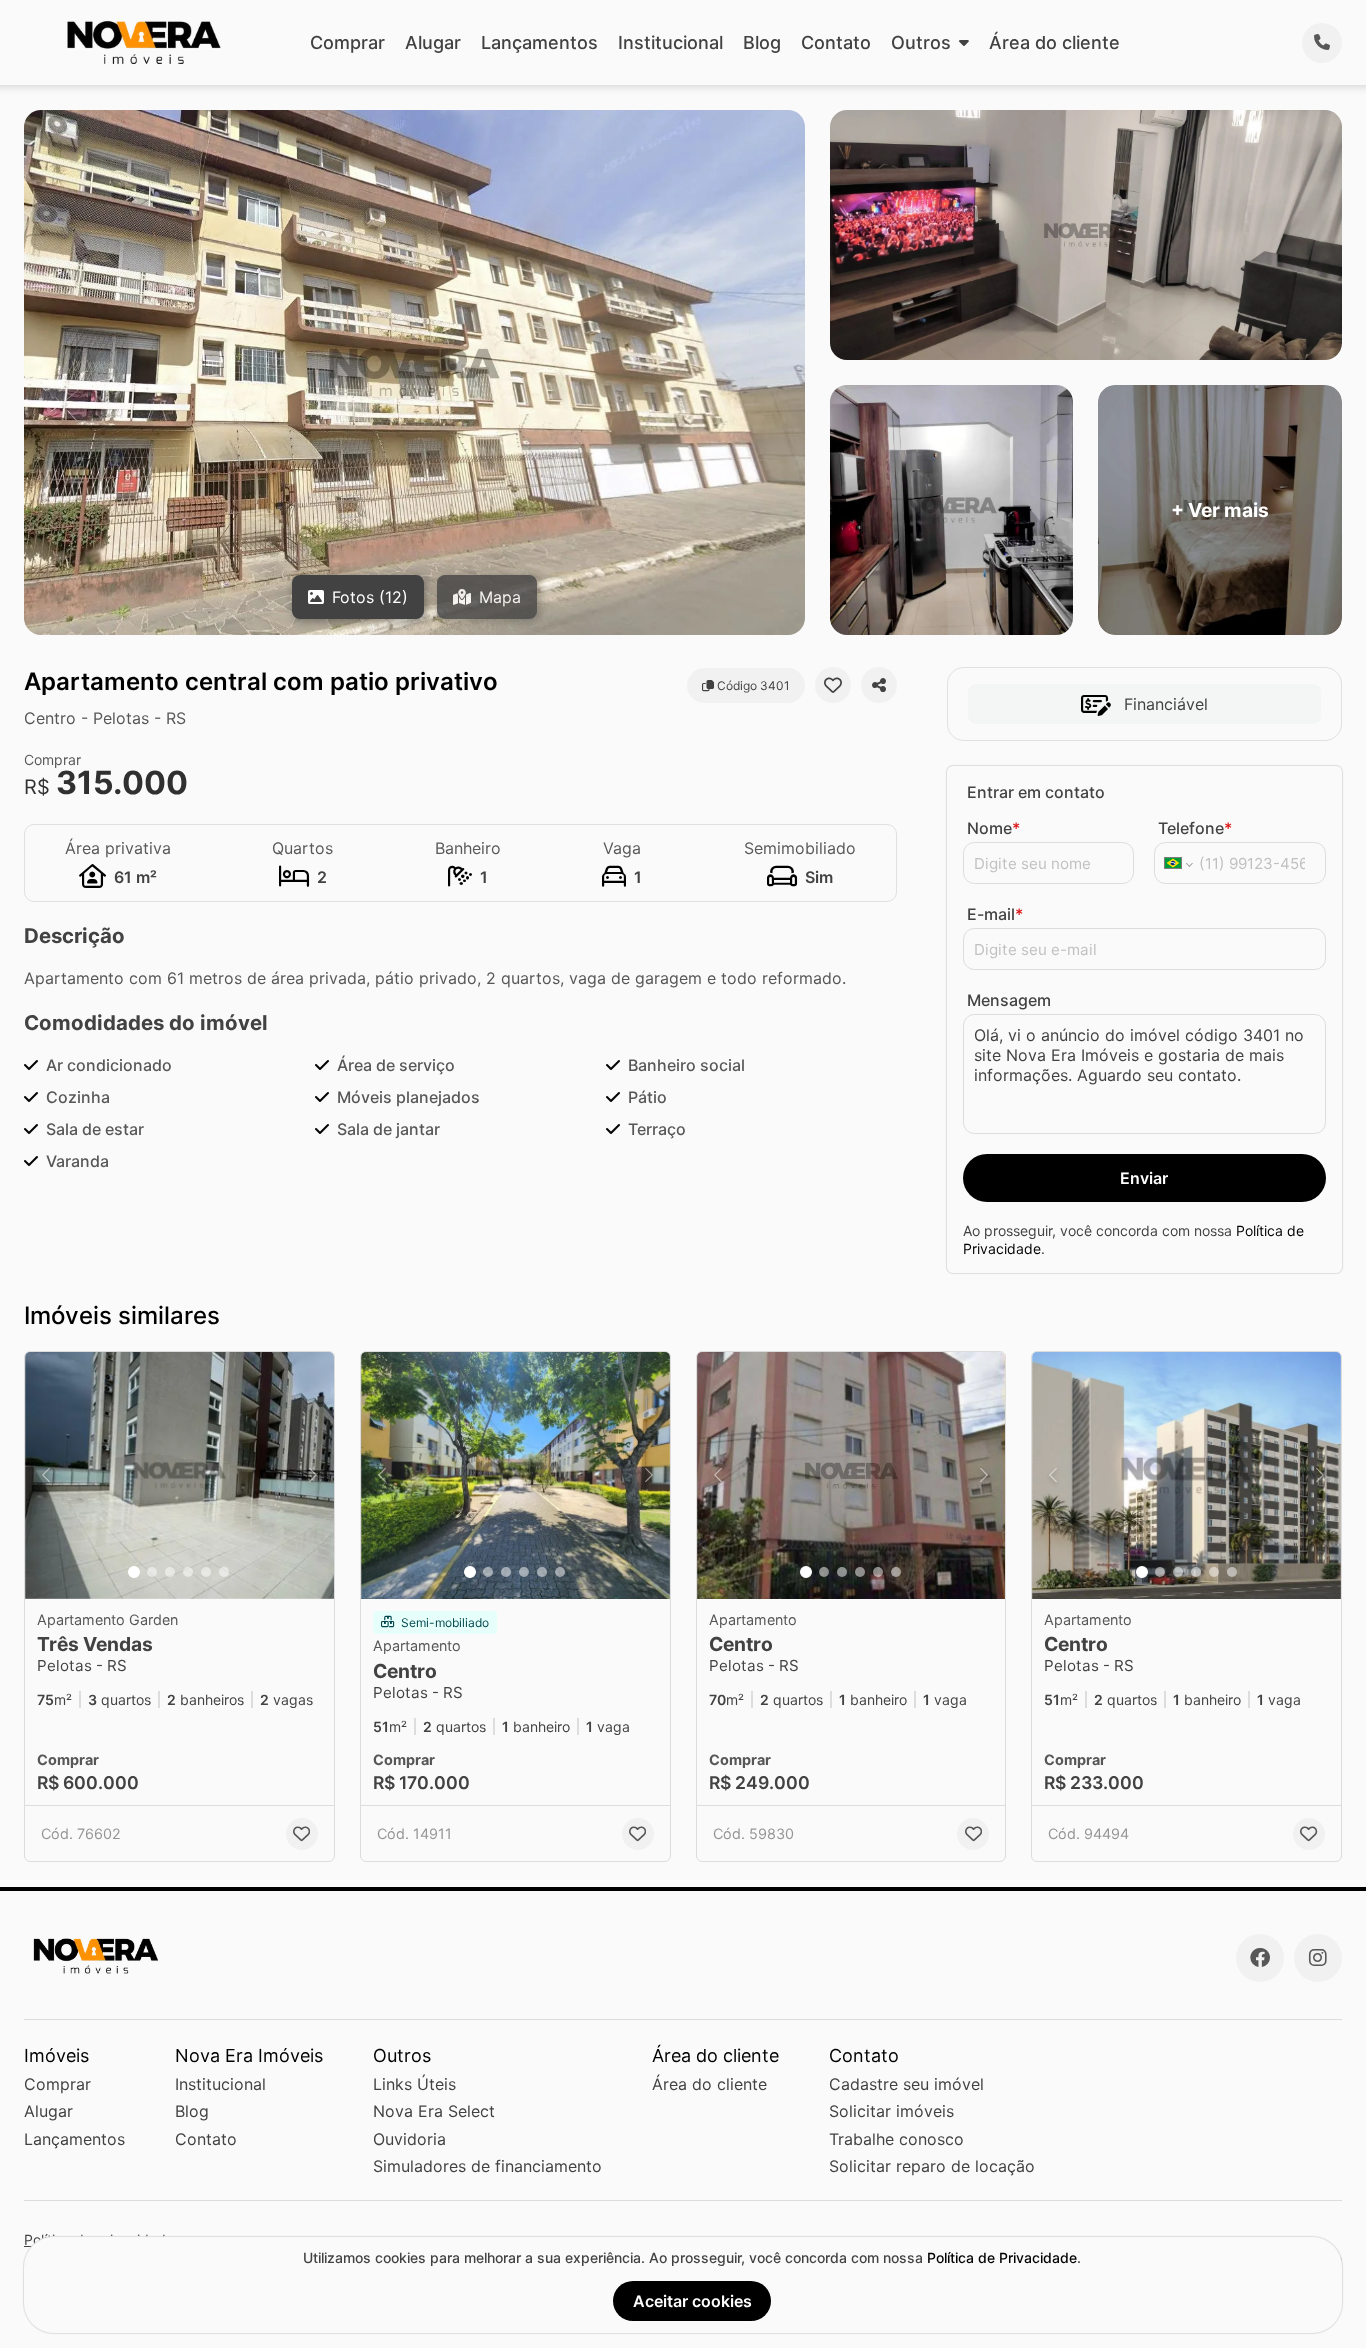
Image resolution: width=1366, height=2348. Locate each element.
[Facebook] (1260, 1958)
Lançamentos (539, 42)
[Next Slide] (313, 1475)
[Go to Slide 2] (152, 1572)
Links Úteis (414, 2084)
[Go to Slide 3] (170, 1572)
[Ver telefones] (1322, 43)
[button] (179, 1475)
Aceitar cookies (692, 2301)
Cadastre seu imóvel (906, 2084)
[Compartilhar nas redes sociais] (879, 685)
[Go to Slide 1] (134, 1572)
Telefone (1195, 828)
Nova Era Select (434, 2111)
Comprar (347, 42)
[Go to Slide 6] (224, 1572)
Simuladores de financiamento (487, 2166)
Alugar (433, 42)
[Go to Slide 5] (206, 1572)
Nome (993, 828)
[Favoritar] (833, 685)
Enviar (1144, 1178)
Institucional (670, 42)
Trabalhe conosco (896, 2139)
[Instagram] (1318, 1958)
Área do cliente (1054, 42)
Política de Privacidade (1002, 2257)
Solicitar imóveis (891, 2111)
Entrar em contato (1036, 792)
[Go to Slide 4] (188, 1572)
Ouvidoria (409, 2139)
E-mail (995, 914)
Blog (762, 42)
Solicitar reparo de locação (932, 2166)
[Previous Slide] (46, 1475)
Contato (836, 42)
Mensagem (1009, 1000)
